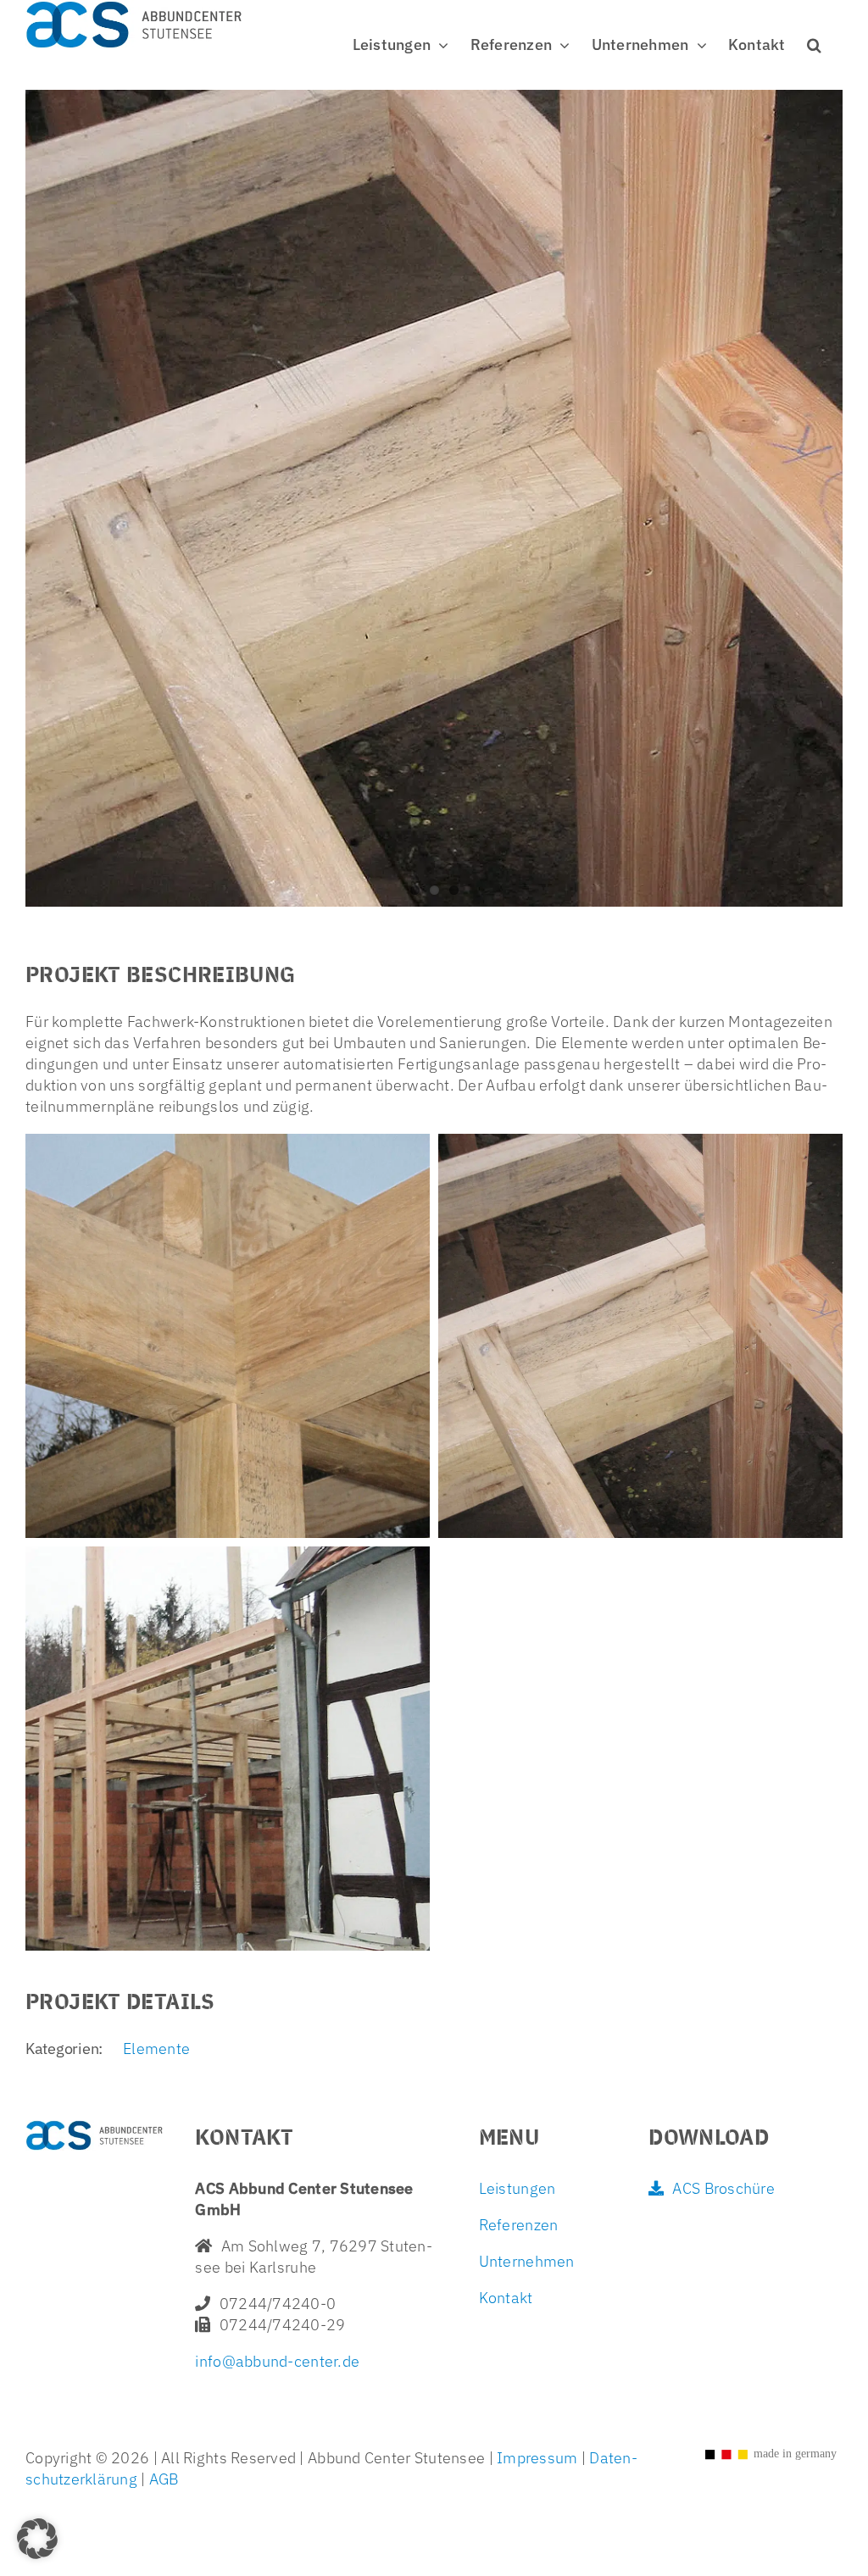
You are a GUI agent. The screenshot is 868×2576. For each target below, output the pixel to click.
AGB (162, 2479)
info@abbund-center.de (277, 2361)
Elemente (156, 2049)
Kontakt (506, 2298)
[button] (814, 45)
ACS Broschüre (723, 2188)
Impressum (537, 2458)
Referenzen (519, 2225)
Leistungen (517, 2188)
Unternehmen (527, 2261)
